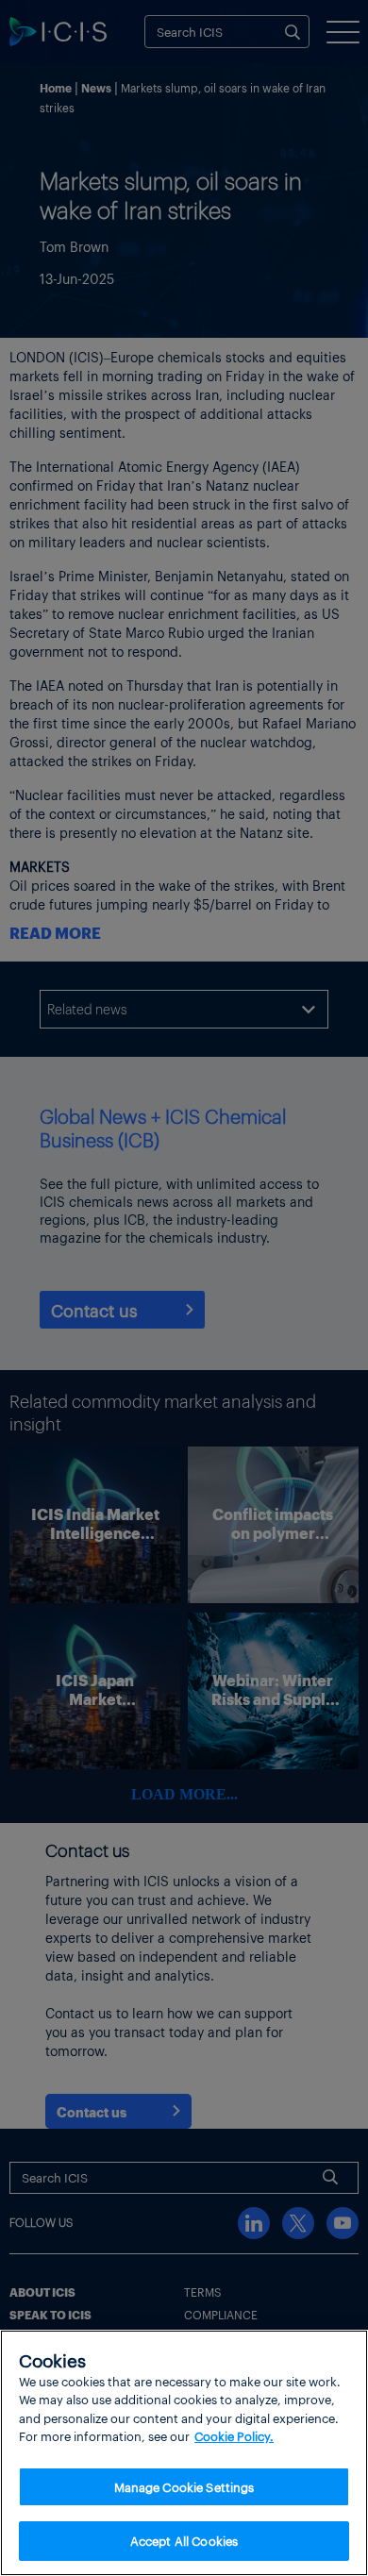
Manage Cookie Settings (184, 2487)
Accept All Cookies (184, 2541)
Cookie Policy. (234, 2436)
